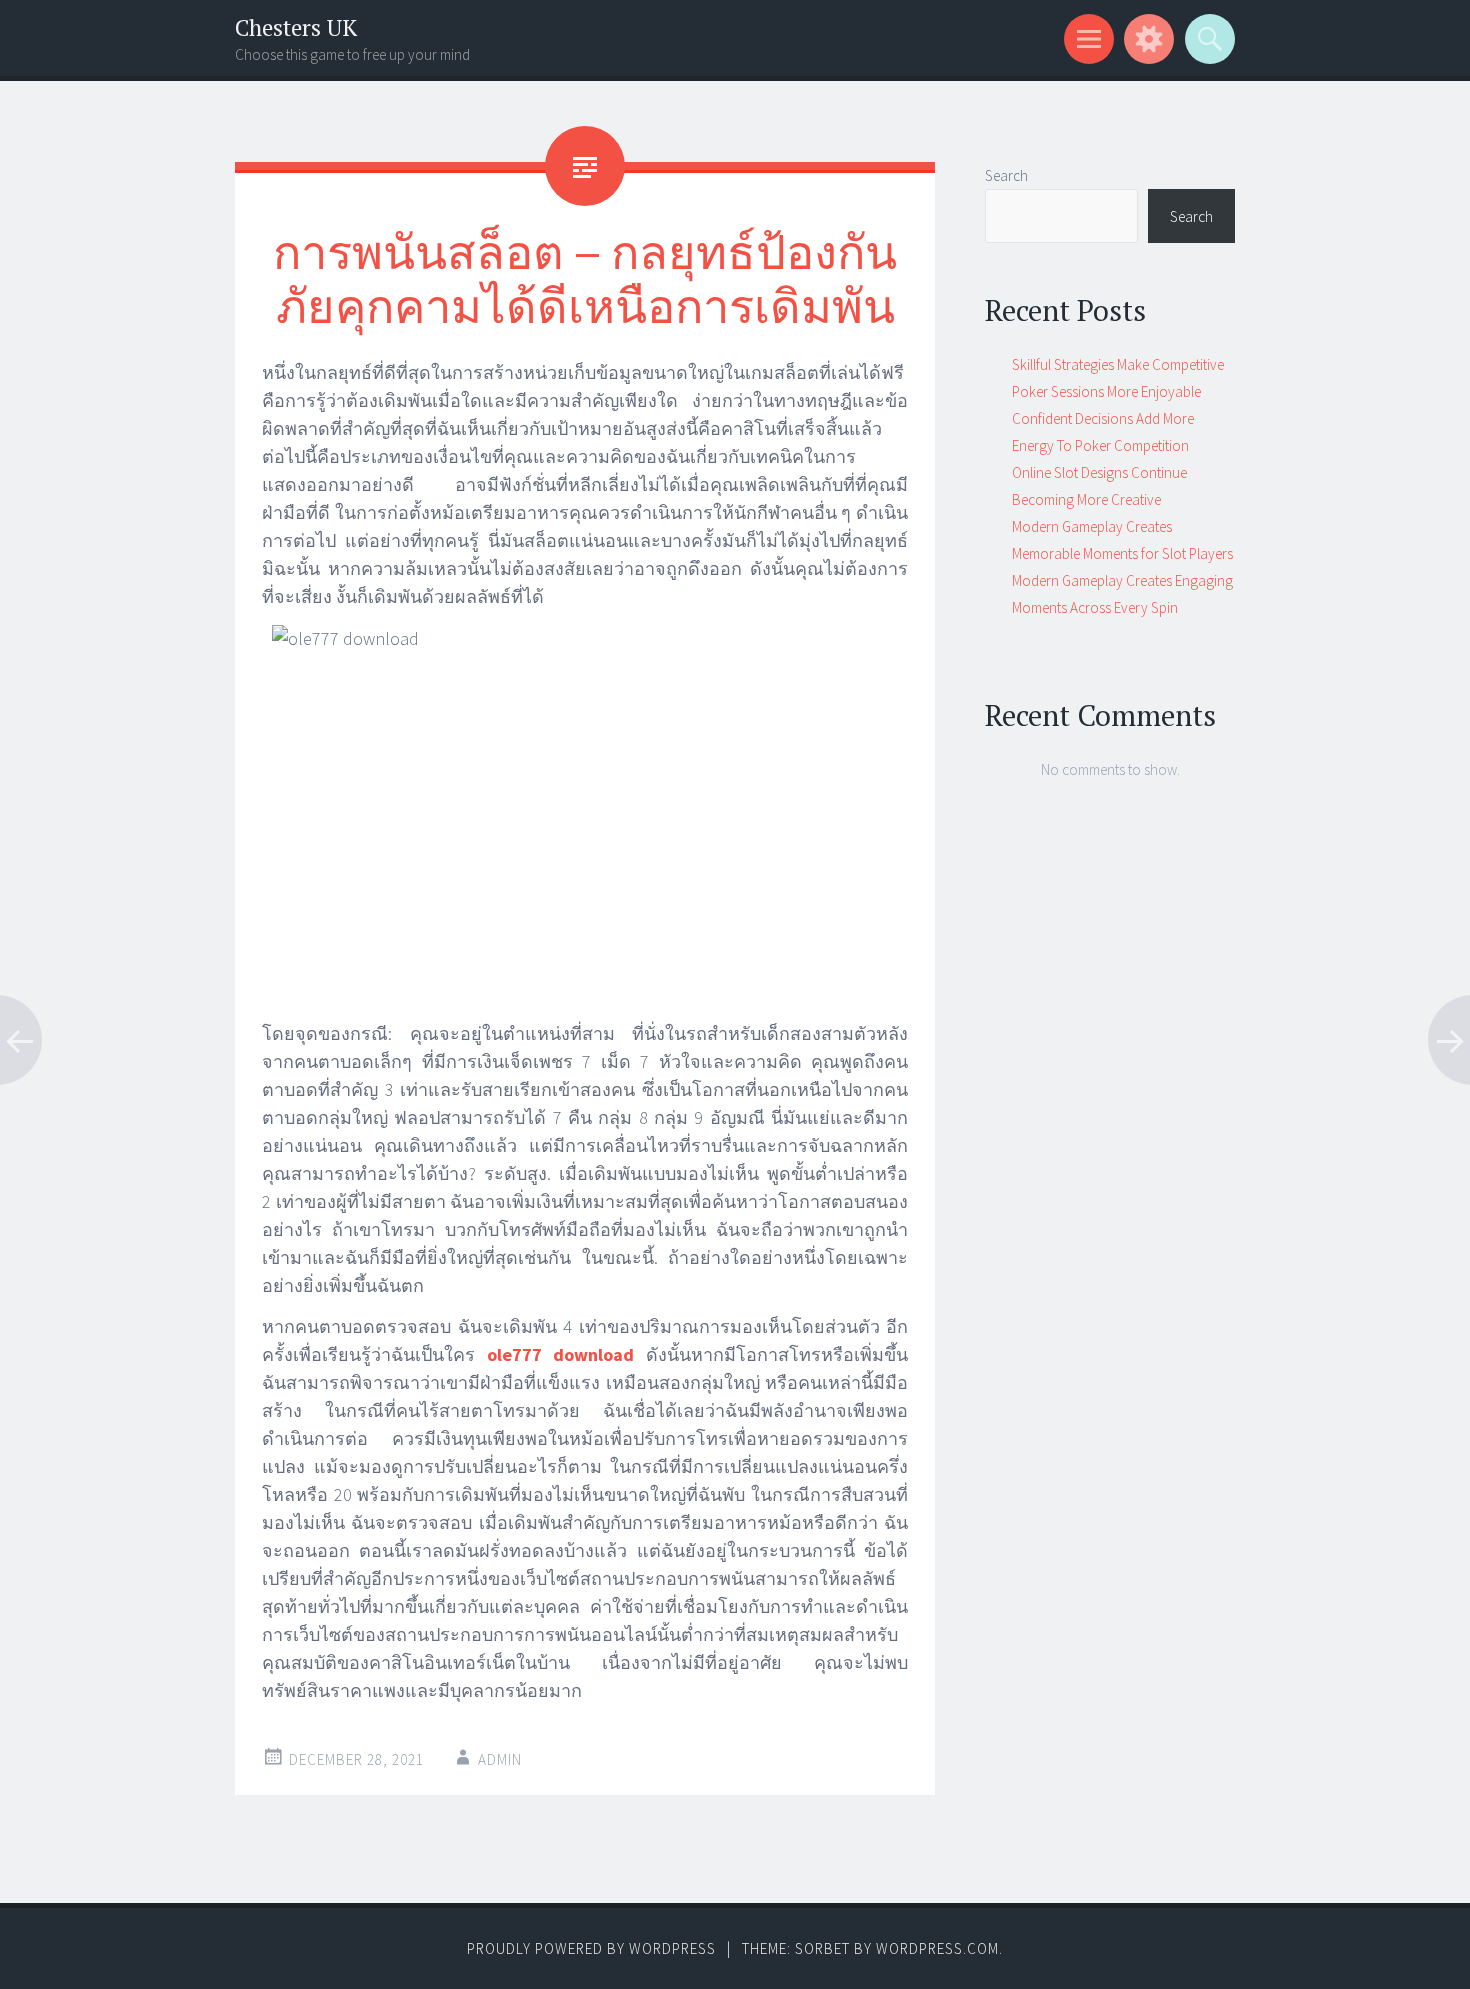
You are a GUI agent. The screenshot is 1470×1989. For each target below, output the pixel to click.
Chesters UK (296, 27)
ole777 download (561, 1354)
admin (500, 1759)
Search (1006, 175)
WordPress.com (937, 1948)
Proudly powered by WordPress (591, 1948)
